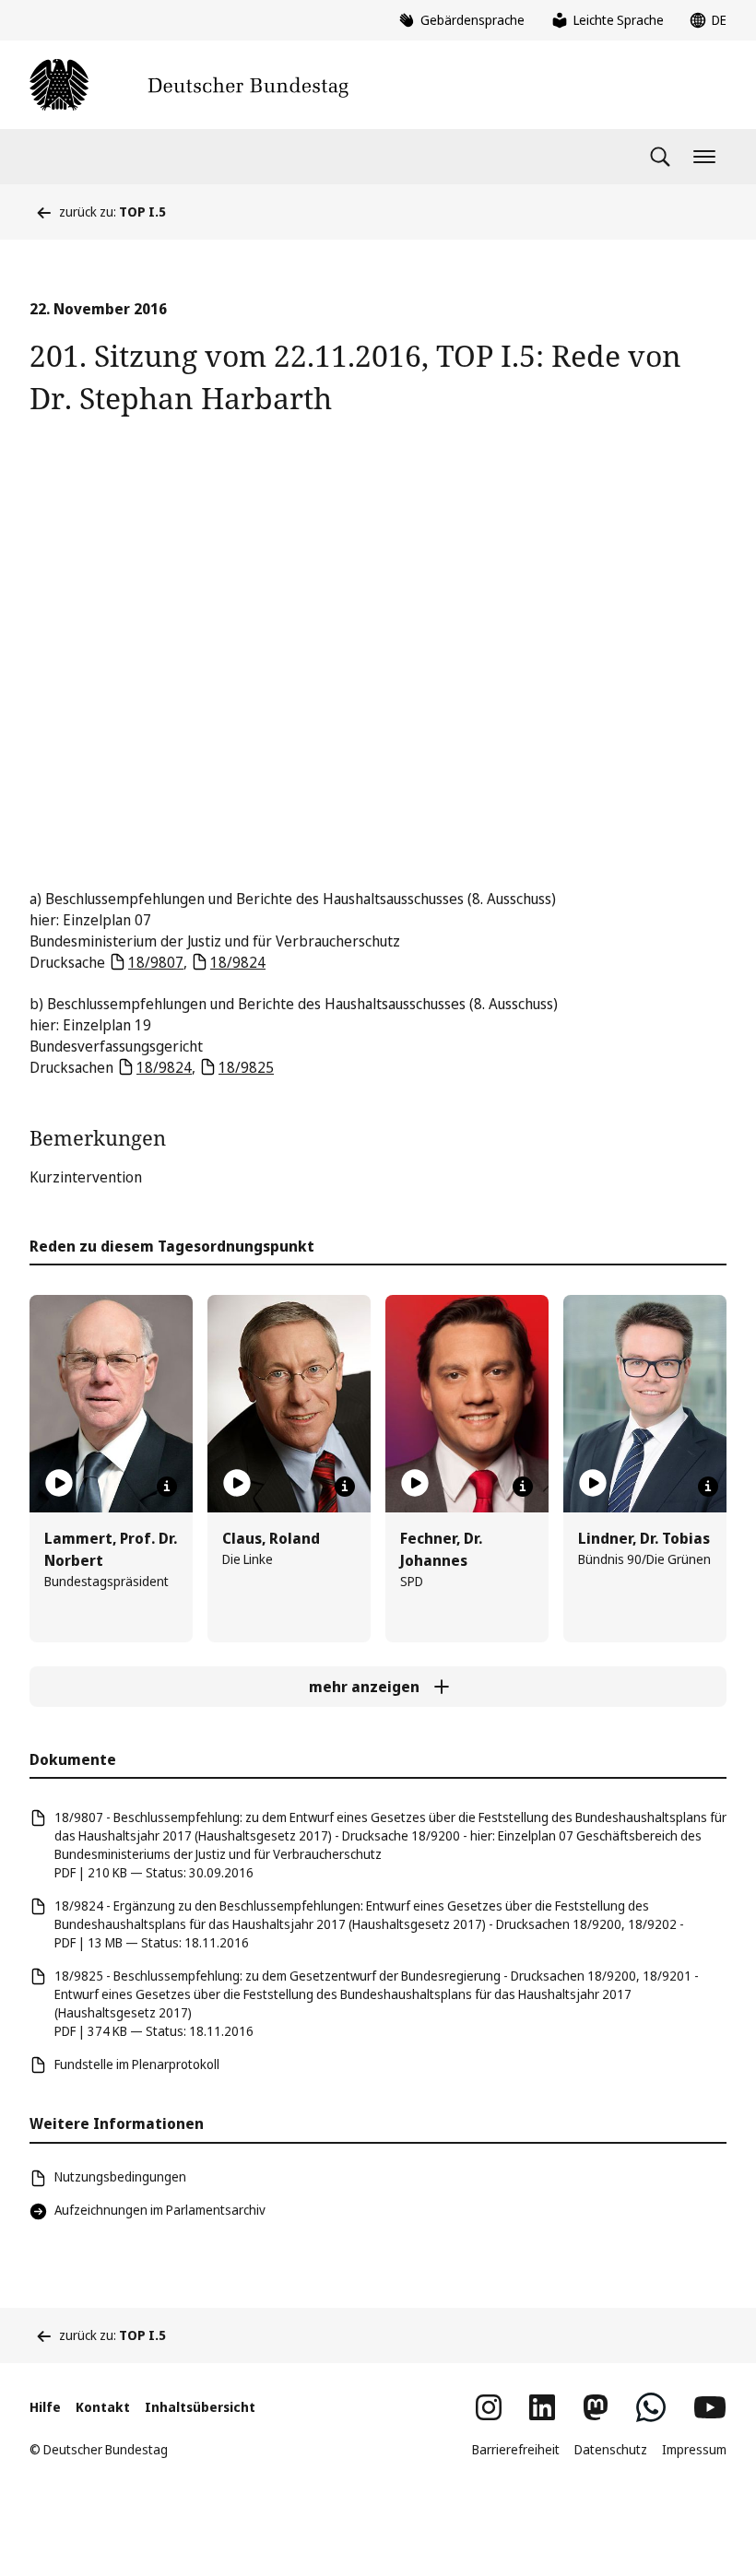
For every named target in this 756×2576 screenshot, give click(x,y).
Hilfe (45, 2407)
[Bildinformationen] (167, 1487)
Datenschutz (611, 2449)
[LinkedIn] (542, 2407)
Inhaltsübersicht (200, 2407)
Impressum (694, 2449)
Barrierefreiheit (516, 2449)
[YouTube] (710, 2407)
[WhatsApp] (651, 2407)
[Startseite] (189, 85)
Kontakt (103, 2407)
